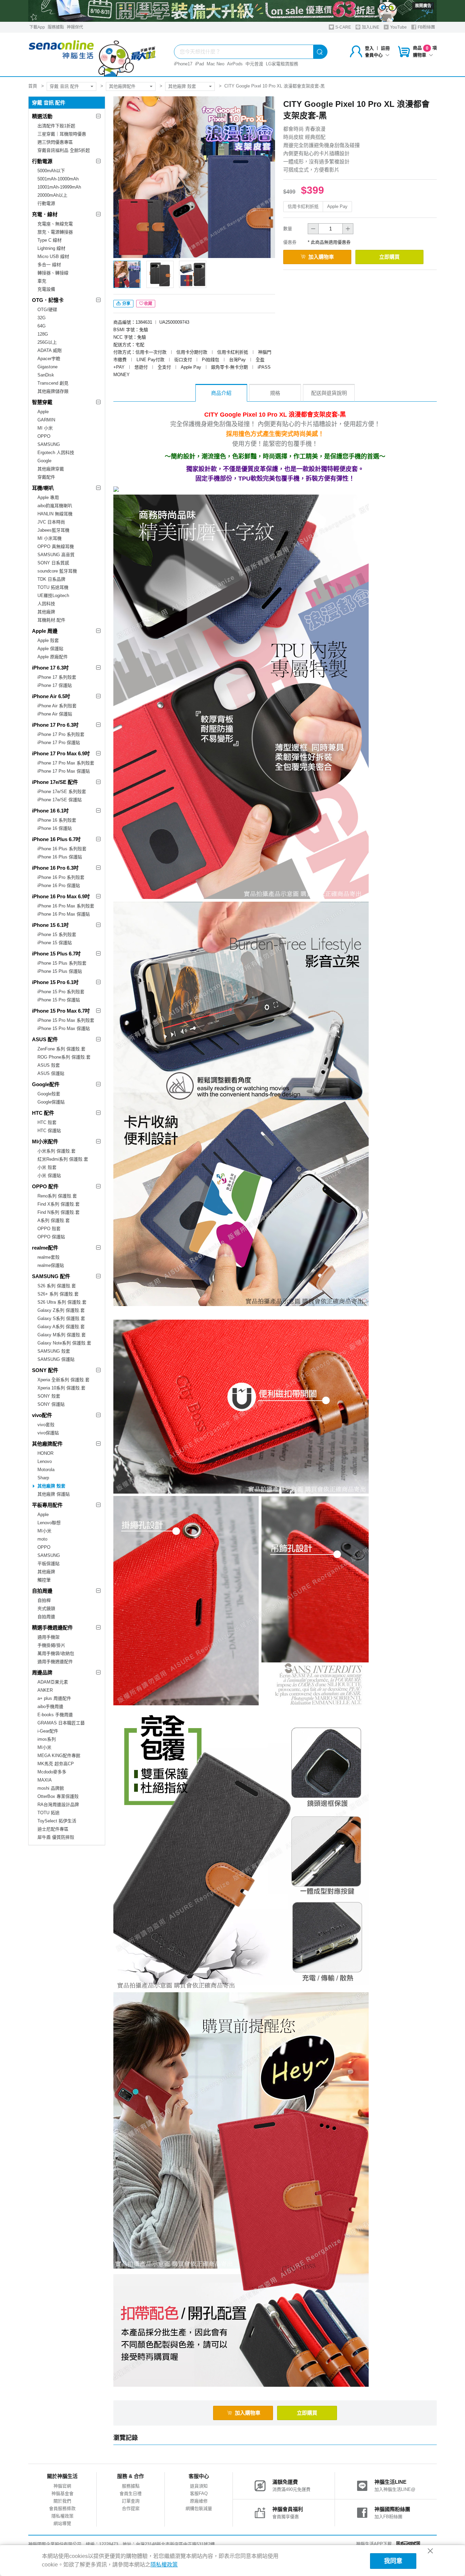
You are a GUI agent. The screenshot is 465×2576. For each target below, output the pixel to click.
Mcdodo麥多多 (52, 1772)
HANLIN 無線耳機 (55, 514)
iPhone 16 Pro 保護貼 (59, 886)
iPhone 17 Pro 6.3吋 (55, 725)
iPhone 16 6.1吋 (50, 811)
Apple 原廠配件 (53, 657)
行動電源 (42, 161)
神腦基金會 (62, 2493)
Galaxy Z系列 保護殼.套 (61, 1310)
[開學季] (233, 11)
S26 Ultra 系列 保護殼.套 (62, 1302)
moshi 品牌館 (51, 1788)
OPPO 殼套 (49, 1229)
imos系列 (47, 1739)
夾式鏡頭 (46, 1608)
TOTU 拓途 (49, 1813)
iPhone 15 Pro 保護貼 (59, 1000)
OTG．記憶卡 (48, 300)
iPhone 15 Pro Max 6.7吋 (61, 1011)
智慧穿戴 (42, 402)
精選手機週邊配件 (52, 1628)
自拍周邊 (42, 1591)
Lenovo (45, 1461)
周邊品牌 (42, 1672)
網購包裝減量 (199, 2508)
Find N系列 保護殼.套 (59, 1212)
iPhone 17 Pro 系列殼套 (61, 734)
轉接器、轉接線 (53, 273)
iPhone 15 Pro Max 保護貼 (64, 1028)
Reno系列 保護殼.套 (57, 1196)
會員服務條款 (62, 2508)
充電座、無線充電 (55, 224)
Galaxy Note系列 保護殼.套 (64, 1343)
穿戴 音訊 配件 (64, 86)
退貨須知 (199, 2486)
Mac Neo (215, 64)
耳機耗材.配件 (51, 620)
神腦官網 (62, 2486)
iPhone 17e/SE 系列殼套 (62, 792)
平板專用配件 (47, 1505)
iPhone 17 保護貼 (55, 685)
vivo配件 (42, 1415)
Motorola (46, 1470)
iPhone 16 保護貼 (55, 828)
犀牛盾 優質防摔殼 (56, 1837)
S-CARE (343, 27)
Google (44, 461)
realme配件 (45, 1248)
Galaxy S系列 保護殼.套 (61, 1318)
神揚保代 (75, 27)
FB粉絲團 (426, 27)
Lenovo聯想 (49, 1523)
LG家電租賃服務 (282, 64)
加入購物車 (321, 257)
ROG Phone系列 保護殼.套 (64, 1057)
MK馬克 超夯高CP (56, 1764)
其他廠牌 (46, 612)
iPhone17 (183, 64)
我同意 (393, 2561)
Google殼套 (49, 1094)
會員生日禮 (131, 2493)
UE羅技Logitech (53, 595)
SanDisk (46, 375)
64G (42, 326)
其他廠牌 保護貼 (54, 1494)
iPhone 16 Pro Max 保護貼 (64, 914)
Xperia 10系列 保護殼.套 (61, 1388)
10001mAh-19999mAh (59, 187)
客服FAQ (199, 2493)
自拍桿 (44, 1600)
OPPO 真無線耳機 (56, 546)
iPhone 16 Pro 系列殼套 (61, 877)
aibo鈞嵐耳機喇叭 (55, 506)
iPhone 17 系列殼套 (57, 677)
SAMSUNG (49, 444)
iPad (199, 64)
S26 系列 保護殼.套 (57, 1286)
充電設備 (46, 289)
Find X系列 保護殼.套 (59, 1204)
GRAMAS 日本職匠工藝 (61, 1723)
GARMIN (46, 420)
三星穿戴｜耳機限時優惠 (62, 134)
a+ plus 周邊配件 (54, 1698)
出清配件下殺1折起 (56, 126)
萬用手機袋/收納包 (56, 1653)
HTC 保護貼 (49, 1131)
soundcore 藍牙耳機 (57, 571)
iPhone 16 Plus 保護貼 (60, 857)
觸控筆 (44, 1580)
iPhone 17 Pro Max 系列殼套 (66, 763)
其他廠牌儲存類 (53, 391)
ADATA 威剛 (50, 350)
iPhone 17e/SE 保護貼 (60, 800)
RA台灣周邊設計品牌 (58, 1805)
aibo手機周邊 (50, 1706)
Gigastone (47, 367)
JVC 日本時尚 (51, 522)
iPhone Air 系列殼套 (57, 706)
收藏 (148, 304)
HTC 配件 (43, 1113)
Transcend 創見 (53, 383)
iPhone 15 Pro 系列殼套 (61, 992)
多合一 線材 (49, 265)
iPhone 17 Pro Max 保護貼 (64, 771)
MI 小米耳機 (50, 538)
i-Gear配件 (48, 1731)
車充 (42, 281)
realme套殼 (49, 1257)
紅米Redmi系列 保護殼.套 (63, 1159)
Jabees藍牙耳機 (53, 530)
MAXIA (45, 1780)
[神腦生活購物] (93, 54)
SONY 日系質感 (53, 563)
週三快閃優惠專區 (55, 142)
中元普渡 (254, 64)
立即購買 (389, 257)
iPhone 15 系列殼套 (57, 935)
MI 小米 (45, 428)
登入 (369, 48)
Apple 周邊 (45, 631)
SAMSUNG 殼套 (54, 1351)
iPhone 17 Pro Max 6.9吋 (61, 753)
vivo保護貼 (48, 1433)
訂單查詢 (131, 2501)
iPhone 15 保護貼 (55, 943)
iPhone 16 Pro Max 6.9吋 (61, 896)
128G (43, 334)
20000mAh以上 (52, 195)
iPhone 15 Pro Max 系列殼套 (66, 1020)
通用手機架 (49, 1637)
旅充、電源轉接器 (55, 232)
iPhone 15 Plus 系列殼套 (62, 963)
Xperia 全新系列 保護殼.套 (63, 1380)
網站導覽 (62, 2523)
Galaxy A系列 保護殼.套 (61, 1327)
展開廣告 (423, 6)
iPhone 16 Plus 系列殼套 (62, 849)
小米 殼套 (47, 1167)
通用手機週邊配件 (55, 1662)
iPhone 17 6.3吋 (50, 668)
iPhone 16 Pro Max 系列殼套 (66, 906)
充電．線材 (45, 214)
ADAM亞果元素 (53, 1682)
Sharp (43, 1478)
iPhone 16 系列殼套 (57, 820)
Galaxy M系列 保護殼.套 (62, 1335)
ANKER (45, 1690)
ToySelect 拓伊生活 (57, 1821)
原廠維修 (199, 2501)
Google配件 (46, 1084)
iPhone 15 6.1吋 (50, 925)
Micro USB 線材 (53, 256)
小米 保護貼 (49, 1176)
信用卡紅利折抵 (303, 206)
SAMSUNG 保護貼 (56, 1359)
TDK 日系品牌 (51, 579)
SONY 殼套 (49, 1396)
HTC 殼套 (47, 1122)
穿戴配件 (46, 477)
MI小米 (44, 1531)
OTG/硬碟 (47, 310)
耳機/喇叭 (43, 488)
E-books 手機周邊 (55, 1715)
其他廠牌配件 (122, 86)
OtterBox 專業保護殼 (58, 1796)
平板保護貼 (49, 1564)
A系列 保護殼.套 (54, 1220)
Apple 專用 (48, 497)
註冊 (385, 48)
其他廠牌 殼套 (182, 86)
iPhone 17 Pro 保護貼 (59, 743)
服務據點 (56, 27)
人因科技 (46, 604)
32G (42, 318)
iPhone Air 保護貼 (55, 714)
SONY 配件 (45, 1370)
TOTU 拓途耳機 (53, 587)
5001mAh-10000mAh (58, 179)
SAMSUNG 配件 (51, 1276)
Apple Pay (337, 206)
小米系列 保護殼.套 (57, 1151)
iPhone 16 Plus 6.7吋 (56, 839)
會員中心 (374, 55)
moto (42, 1539)
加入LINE (370, 27)
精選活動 (42, 116)
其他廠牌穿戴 (51, 469)
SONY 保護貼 (51, 1404)
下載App (37, 27)
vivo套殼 (46, 1425)
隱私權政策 (62, 2516)
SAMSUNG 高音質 (56, 555)
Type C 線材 (50, 240)
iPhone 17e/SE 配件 (55, 782)
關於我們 (62, 2501)
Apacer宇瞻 (49, 359)
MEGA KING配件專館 (59, 1756)
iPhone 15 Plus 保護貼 (60, 971)
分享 (126, 304)
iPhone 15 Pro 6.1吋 (55, 982)
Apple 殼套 (48, 640)
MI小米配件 (45, 1141)
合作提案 (131, 2508)
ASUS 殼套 (49, 1065)
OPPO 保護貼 (51, 1237)
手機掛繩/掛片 (51, 1645)
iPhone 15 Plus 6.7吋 (56, 954)
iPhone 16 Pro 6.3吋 (55, 868)
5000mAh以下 (51, 171)
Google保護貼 (51, 1102)
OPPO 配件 (45, 1186)
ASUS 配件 (45, 1039)
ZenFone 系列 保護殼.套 (61, 1049)
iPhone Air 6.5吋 (51, 696)
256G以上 (47, 342)
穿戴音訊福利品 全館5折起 (64, 150)
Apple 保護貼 (50, 649)
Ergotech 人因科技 (56, 453)
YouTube (398, 27)
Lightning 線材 (51, 248)
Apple (43, 412)
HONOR (45, 1453)
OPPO (44, 436)
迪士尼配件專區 (53, 1829)
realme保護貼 (51, 1265)
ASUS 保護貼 (51, 1073)
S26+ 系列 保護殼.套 (58, 1294)
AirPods (235, 64)
